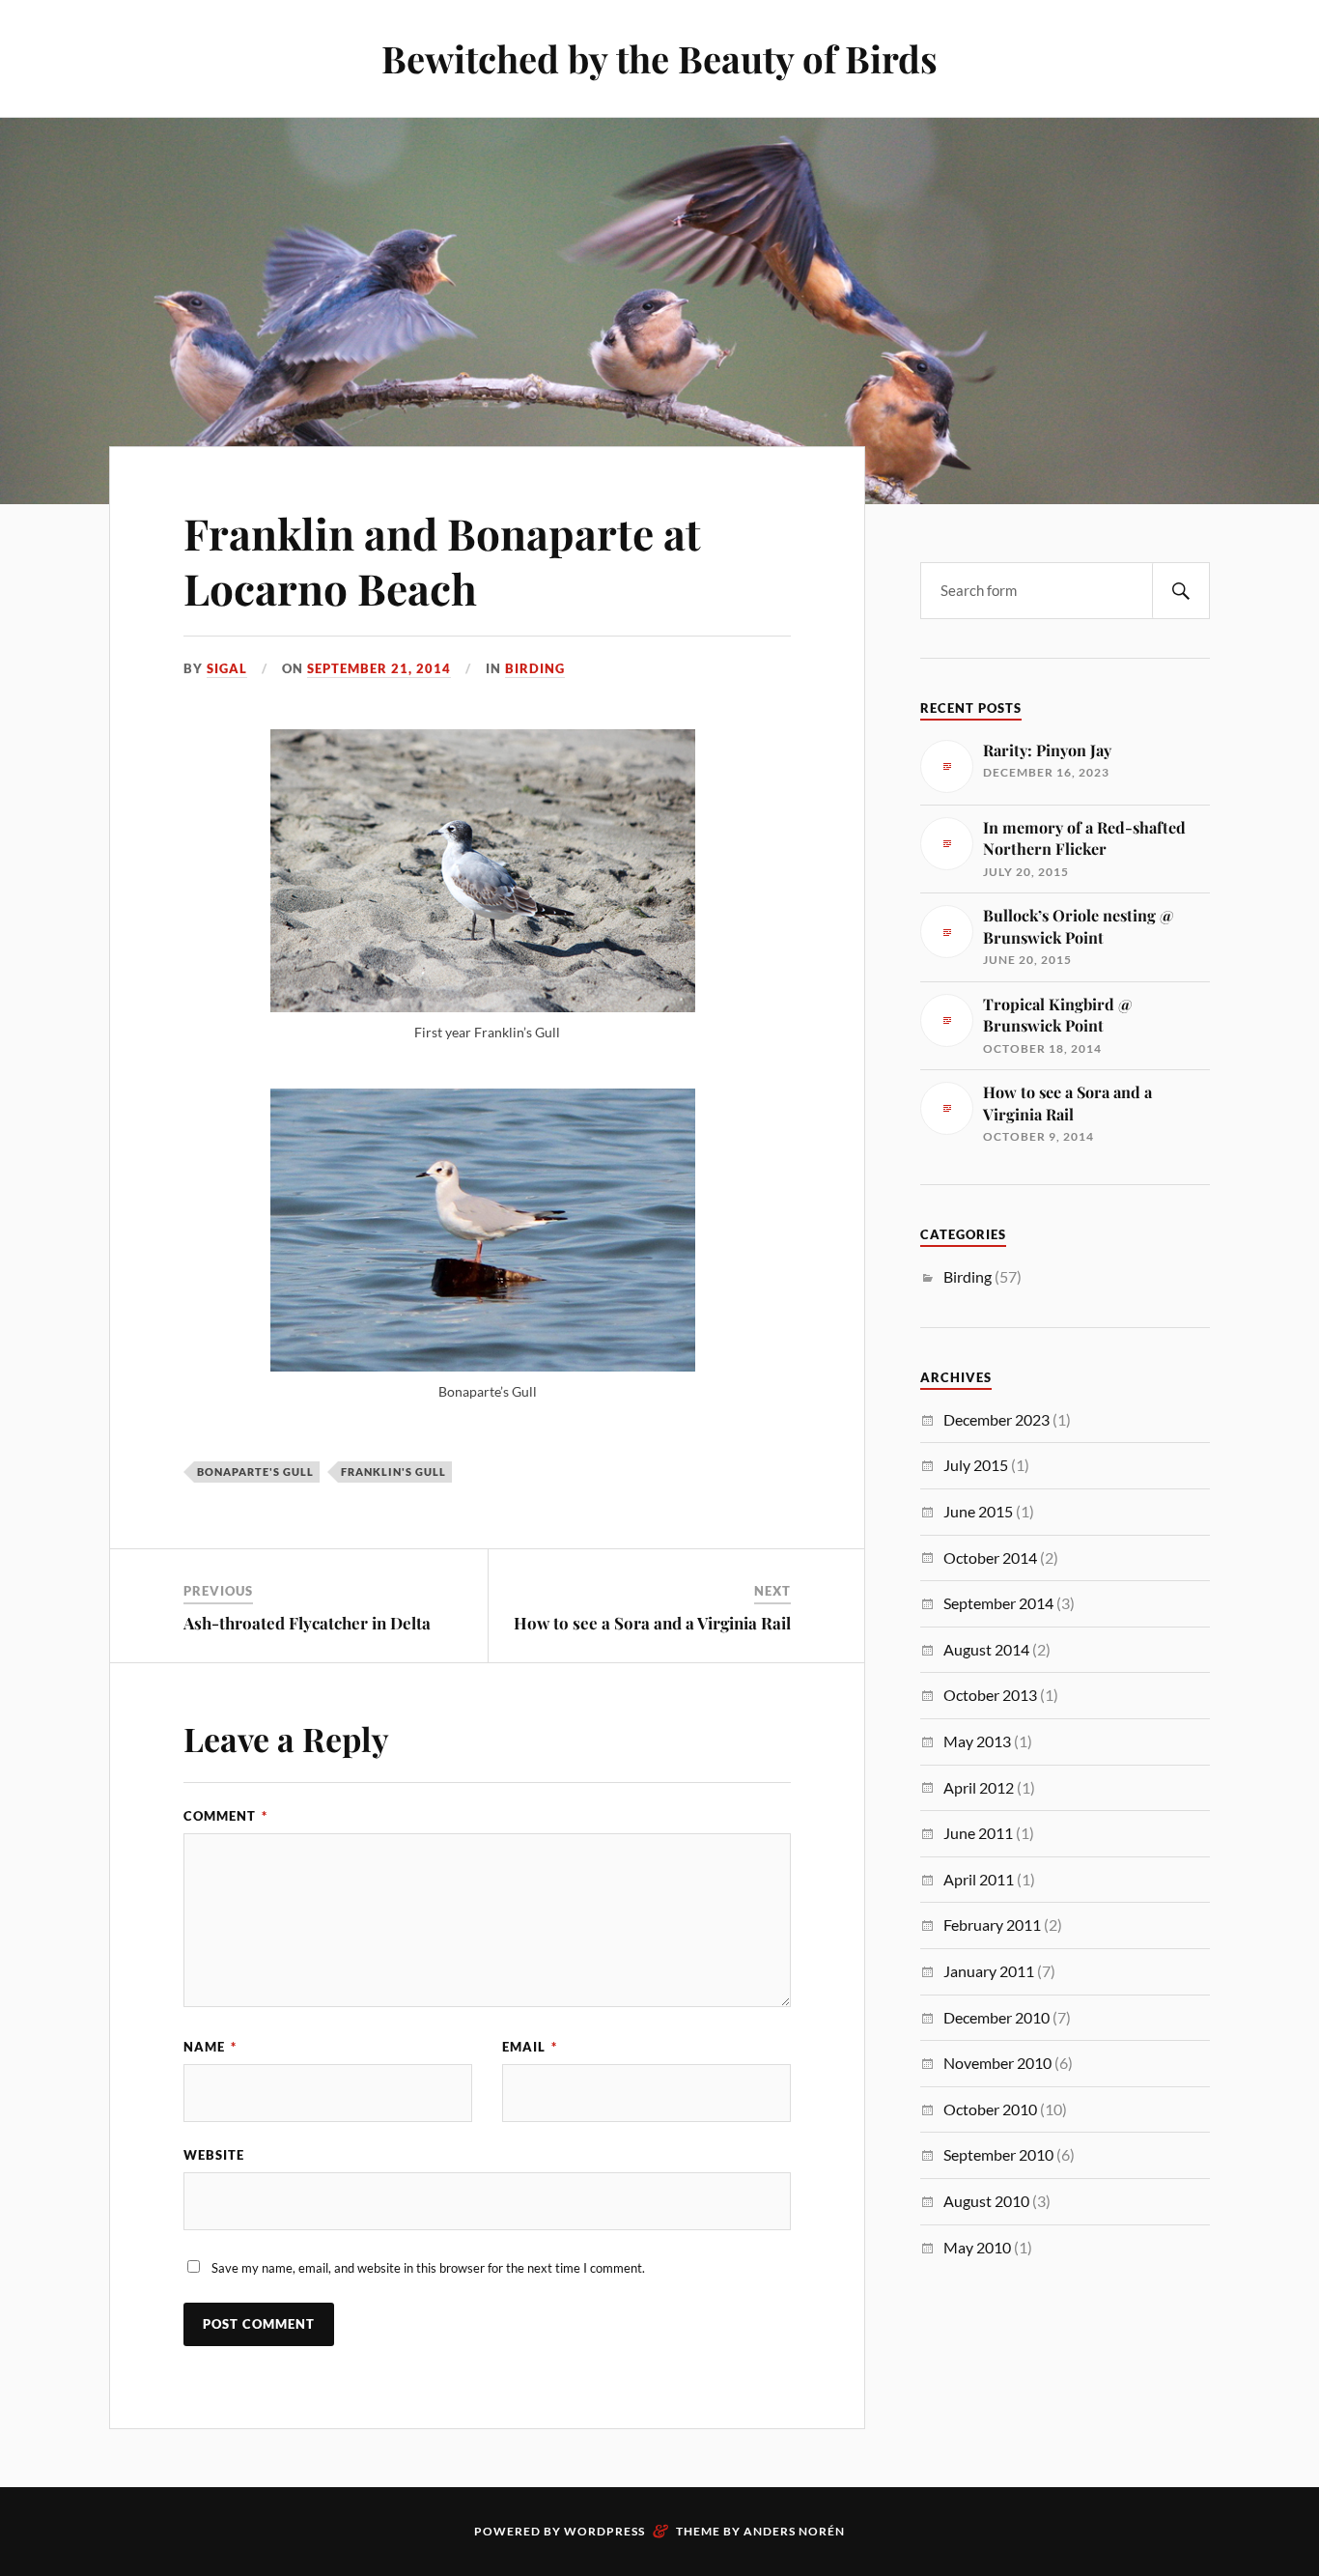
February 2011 (992, 1925)
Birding (535, 668)
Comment (225, 1816)
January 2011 (989, 1971)
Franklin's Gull (393, 1472)
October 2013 (990, 1695)
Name (210, 2047)
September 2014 (998, 1603)
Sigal (227, 668)
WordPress (604, 2531)
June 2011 (978, 1833)
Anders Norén (794, 2531)
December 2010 (996, 2017)
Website (214, 2155)
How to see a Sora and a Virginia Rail (652, 1623)
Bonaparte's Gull (255, 1472)
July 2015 (976, 1465)
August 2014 (986, 1649)
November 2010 (997, 2063)
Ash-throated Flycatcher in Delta (307, 1623)
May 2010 (977, 2247)
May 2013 (977, 1741)
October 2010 (990, 2109)
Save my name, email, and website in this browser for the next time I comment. (428, 2268)
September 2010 (998, 2154)
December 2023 (996, 1419)
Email (530, 2047)
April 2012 (979, 1787)
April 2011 (979, 1879)
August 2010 (986, 2201)
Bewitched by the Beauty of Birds (659, 58)
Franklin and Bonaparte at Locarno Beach (442, 560)
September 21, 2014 (379, 668)
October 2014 (990, 1557)
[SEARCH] (1181, 591)
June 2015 (978, 1511)
